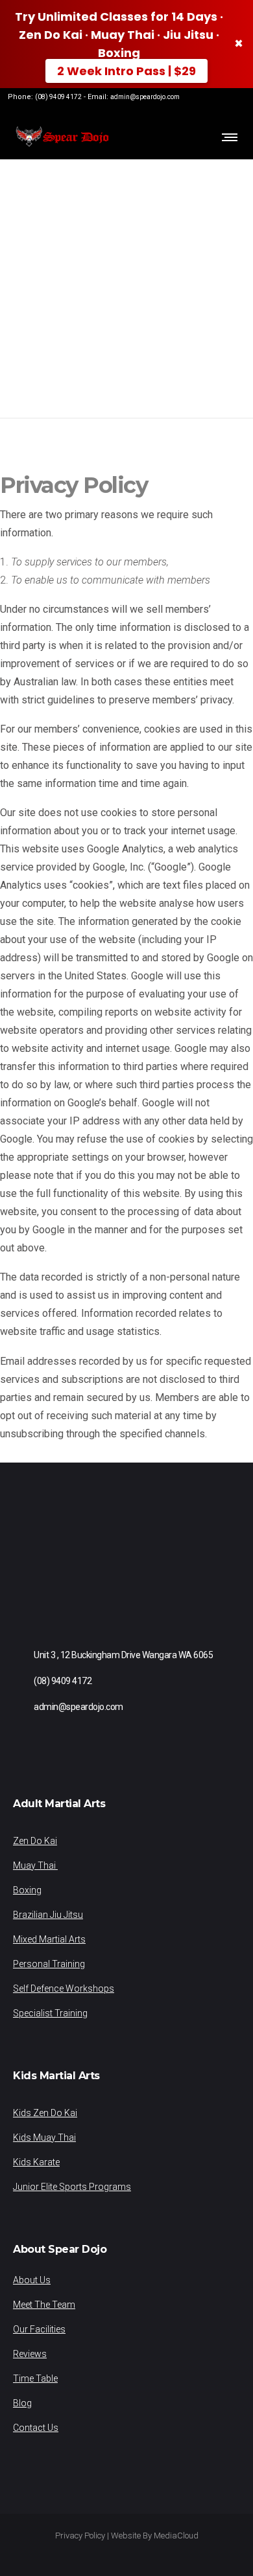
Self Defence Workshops (64, 1989)
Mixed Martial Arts (49, 1939)
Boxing (27, 1890)
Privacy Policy (80, 2536)
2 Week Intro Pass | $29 (126, 71)
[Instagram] (217, 104)
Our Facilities (39, 2329)
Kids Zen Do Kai (45, 2113)
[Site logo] (62, 137)
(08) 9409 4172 (58, 97)
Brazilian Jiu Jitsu (48, 1915)
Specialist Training (50, 2013)
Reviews (30, 2354)
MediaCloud (176, 2536)
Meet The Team (44, 2305)
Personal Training (49, 1964)
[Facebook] (197, 104)
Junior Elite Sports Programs (72, 2187)
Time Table (35, 2378)
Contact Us (36, 2428)
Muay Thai (35, 1865)
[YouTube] (237, 104)
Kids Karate (36, 2162)
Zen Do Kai (35, 1841)
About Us (32, 2280)
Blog (22, 2403)
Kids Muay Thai (44, 2137)
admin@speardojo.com (145, 97)
